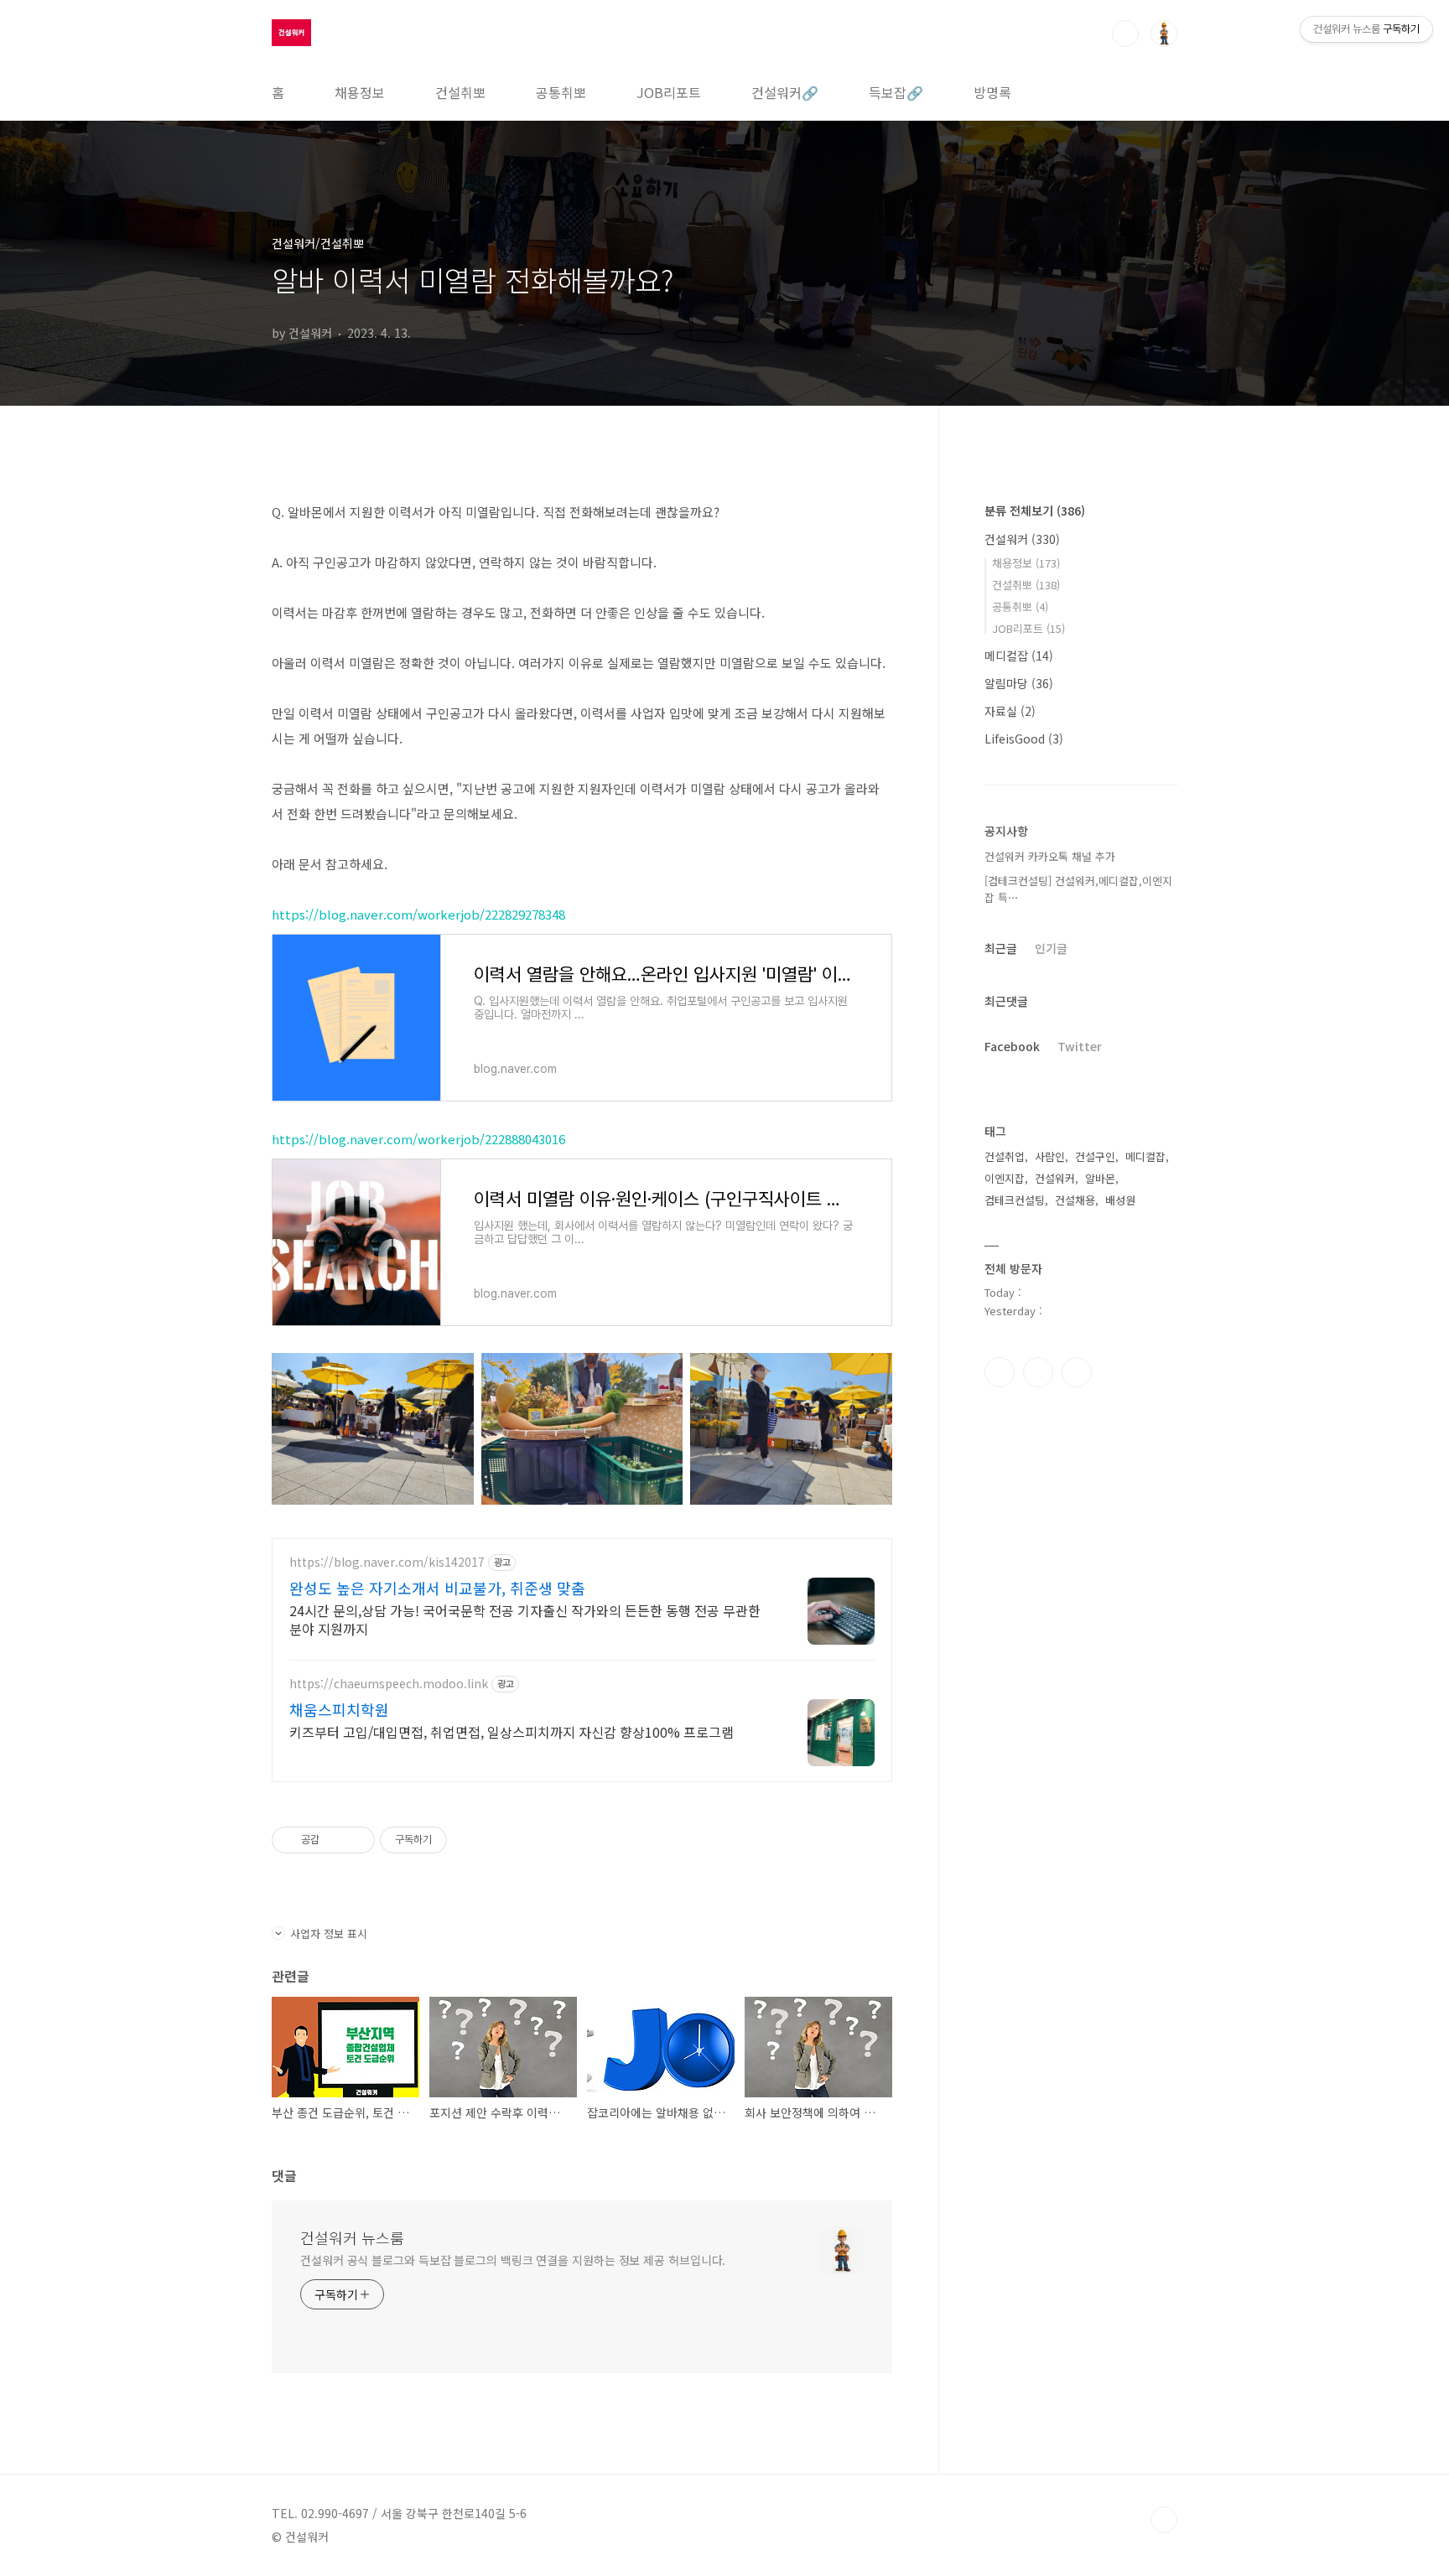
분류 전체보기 (1035, 511)
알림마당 (1019, 683)
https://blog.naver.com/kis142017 (387, 1562)
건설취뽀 (460, 92)
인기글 (1051, 948)
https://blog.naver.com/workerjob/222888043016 (418, 1139)
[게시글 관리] (356, 1840)
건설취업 (1005, 1156)
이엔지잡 (1005, 1178)
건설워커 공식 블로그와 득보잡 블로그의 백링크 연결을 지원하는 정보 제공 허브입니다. (513, 2260)
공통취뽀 (561, 92)
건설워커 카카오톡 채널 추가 (1050, 856)
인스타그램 (1038, 1372)
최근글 (1001, 948)
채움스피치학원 (339, 1709)
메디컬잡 (1019, 656)
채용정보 (360, 92)
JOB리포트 (669, 92)
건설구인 (1095, 1156)
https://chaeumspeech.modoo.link (389, 1684)
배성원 (1120, 1200)
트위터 (1077, 1372)
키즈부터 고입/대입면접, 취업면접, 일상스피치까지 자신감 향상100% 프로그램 (512, 1731)
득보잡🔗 (896, 92)
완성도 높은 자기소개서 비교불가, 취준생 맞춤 (437, 1588)
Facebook (1012, 1046)
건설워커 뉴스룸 (352, 2237)
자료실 (1010, 711)
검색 (1125, 34)
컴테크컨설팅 (1015, 1200)
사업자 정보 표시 (329, 1933)
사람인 (1050, 1156)
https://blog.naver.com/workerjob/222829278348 (418, 914)
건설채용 (1075, 1200)
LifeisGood (1024, 739)
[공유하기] (335, 1840)
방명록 (992, 92)
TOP (1164, 2520)
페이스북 (1000, 1372)
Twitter (1080, 1046)
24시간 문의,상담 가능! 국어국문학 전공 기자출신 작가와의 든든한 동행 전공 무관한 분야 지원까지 (525, 1619)
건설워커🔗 (785, 92)
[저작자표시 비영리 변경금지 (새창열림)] (470, 1840)
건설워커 (1022, 539)
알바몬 (1100, 1178)
